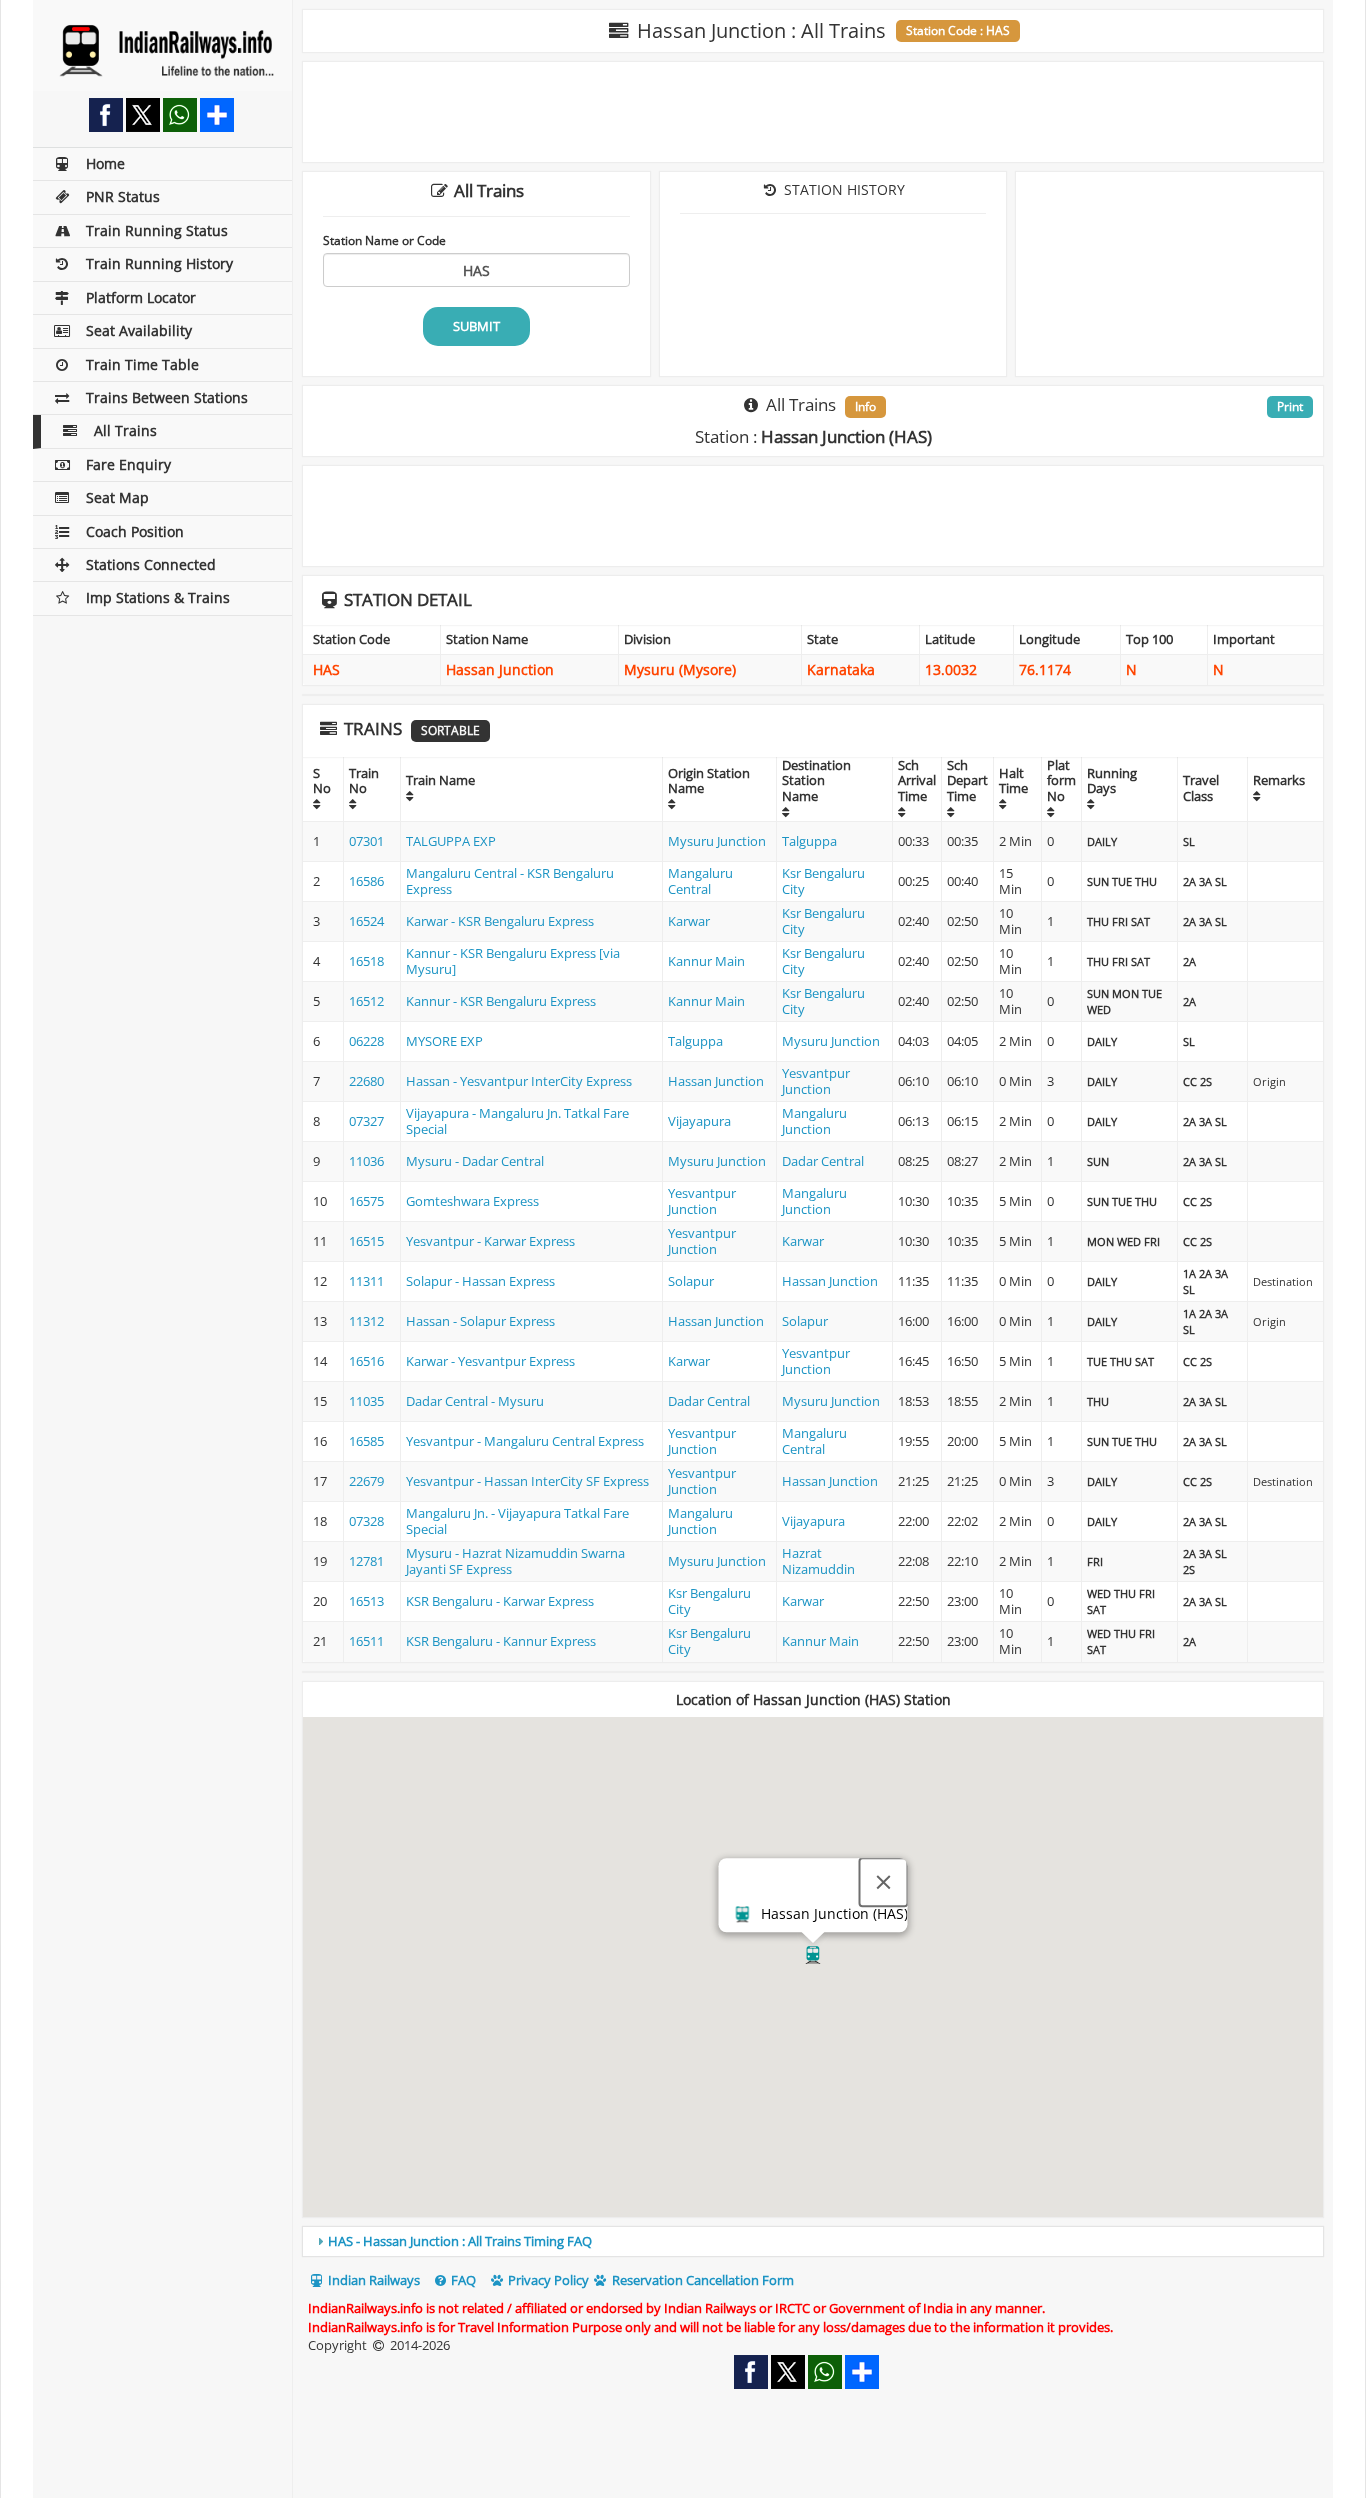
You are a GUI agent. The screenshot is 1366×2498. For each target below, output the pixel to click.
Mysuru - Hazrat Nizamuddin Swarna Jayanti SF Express (515, 1561)
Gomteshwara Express (472, 1201)
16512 (366, 1001)
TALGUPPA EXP (451, 841)
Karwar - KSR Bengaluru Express (500, 921)
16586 (366, 881)
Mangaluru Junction (814, 1121)
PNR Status (123, 196)
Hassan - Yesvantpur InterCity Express (519, 1081)
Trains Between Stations (167, 397)
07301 (366, 841)
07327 (366, 1121)
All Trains (125, 430)
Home (105, 163)
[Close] (884, 1883)
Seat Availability (139, 330)
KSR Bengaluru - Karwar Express (500, 1601)
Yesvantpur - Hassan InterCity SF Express (527, 1481)
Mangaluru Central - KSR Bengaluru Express (510, 881)
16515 (366, 1241)
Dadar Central (823, 1161)
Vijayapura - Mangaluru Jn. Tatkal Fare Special (517, 1121)
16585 (366, 1441)
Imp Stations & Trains (158, 597)
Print (1290, 406)
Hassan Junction (716, 1081)
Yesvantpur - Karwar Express (490, 1241)
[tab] (813, 2241)
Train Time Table (142, 364)
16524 (366, 921)
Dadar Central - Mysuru (475, 1401)
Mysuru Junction (717, 841)
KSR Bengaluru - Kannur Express (501, 1641)
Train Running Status (157, 230)
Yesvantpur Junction (816, 1081)
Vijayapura (699, 1121)
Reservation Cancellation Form (701, 2280)
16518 (366, 961)
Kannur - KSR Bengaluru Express (501, 1001)
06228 (366, 1041)
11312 (366, 1321)
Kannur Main (706, 961)
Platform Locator (141, 297)
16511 (366, 1641)
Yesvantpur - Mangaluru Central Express (525, 1441)
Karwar (689, 921)
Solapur (691, 1281)
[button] (813, 1955)
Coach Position (135, 531)
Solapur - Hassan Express (480, 1281)
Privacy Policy (547, 2280)
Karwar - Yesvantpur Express (490, 1361)
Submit (476, 326)
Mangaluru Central (700, 881)
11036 (366, 1161)
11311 (366, 1281)
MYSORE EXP (444, 1041)
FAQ (462, 2280)
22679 (366, 1481)
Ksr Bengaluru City (823, 881)
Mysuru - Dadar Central (475, 1161)
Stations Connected (151, 564)
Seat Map (117, 497)
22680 (366, 1081)
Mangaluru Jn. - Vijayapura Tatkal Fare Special (517, 1521)
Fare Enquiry (128, 464)
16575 (366, 1201)
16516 (366, 1361)
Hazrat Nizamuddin (818, 1561)
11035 (366, 1401)
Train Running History (159, 263)
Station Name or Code (384, 240)
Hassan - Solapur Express (480, 1321)
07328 (366, 1521)
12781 (366, 1561)
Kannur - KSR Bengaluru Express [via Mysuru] (513, 961)
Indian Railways (372, 2280)
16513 (366, 1601)
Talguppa (809, 841)
